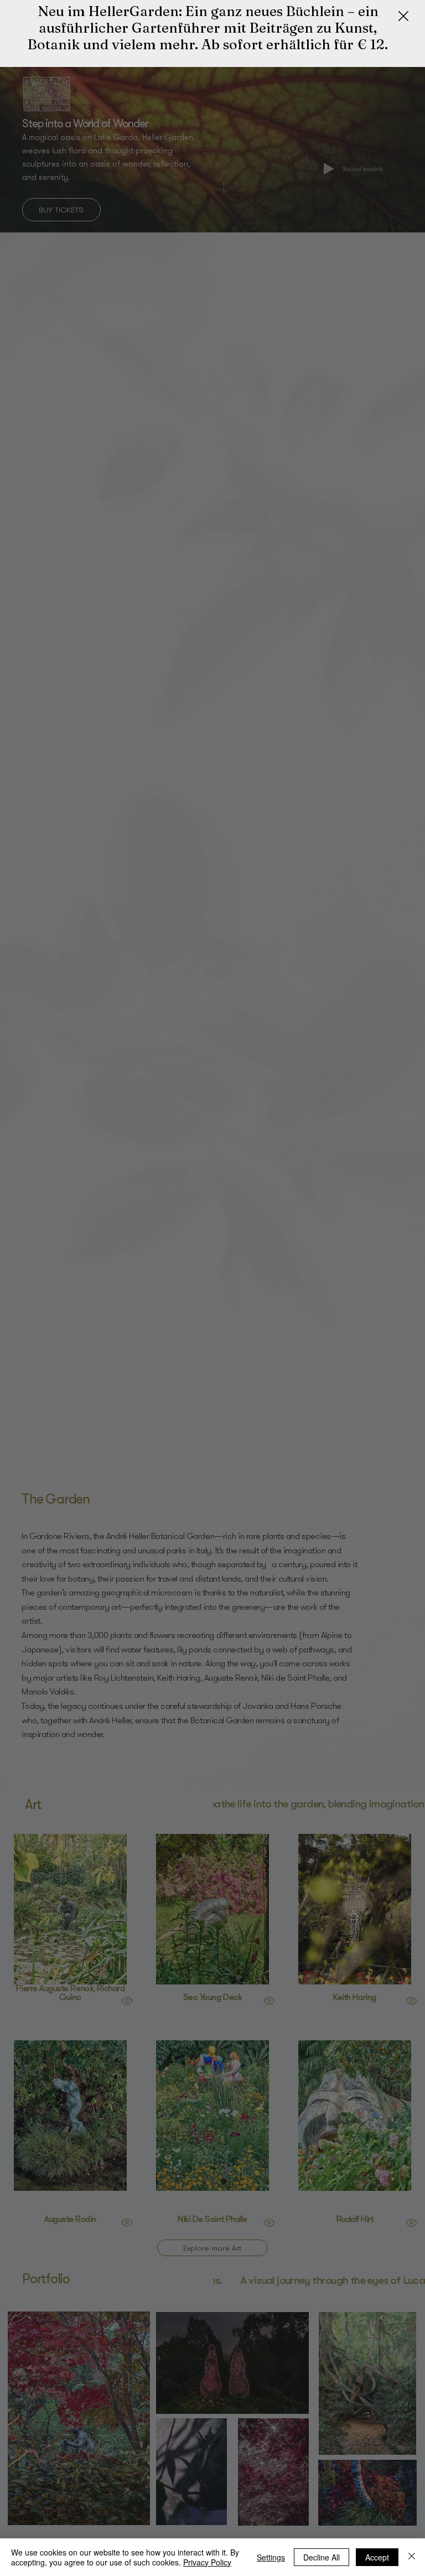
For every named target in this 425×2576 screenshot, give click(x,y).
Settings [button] (271, 2557)
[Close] (412, 2557)
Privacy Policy (207, 2562)
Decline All (322, 2557)
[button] (403, 17)
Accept (377, 2557)
